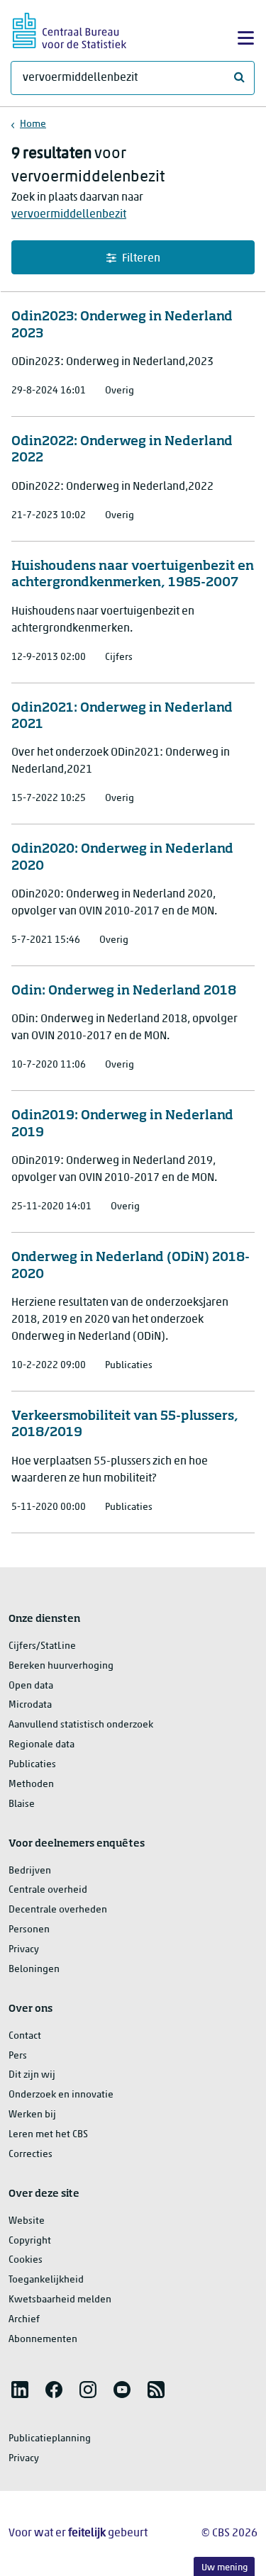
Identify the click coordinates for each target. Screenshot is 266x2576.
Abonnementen (43, 2340)
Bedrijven (30, 1871)
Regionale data (41, 1745)
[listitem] (20, 2390)
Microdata (30, 1705)
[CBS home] (70, 29)
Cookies (26, 2260)
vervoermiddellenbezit (69, 215)
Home (33, 124)
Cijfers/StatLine (42, 1646)
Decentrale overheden (58, 1910)
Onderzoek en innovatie (61, 2095)
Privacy (24, 1950)
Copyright (30, 2241)
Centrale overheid (48, 1890)
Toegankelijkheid (46, 2280)
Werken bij (32, 2115)
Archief (24, 2320)
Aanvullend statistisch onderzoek (81, 1725)
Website (27, 2221)
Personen (29, 1930)
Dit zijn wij (32, 2075)
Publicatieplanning (50, 2439)
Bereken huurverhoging (61, 1666)
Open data (31, 1686)
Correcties (31, 2155)
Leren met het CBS (48, 2135)
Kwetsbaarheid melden (60, 2300)
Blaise (22, 1804)
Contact (25, 2036)
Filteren (141, 259)
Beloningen (34, 1970)
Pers (18, 2056)
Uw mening (225, 2568)
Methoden (31, 1785)
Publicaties (32, 1765)
